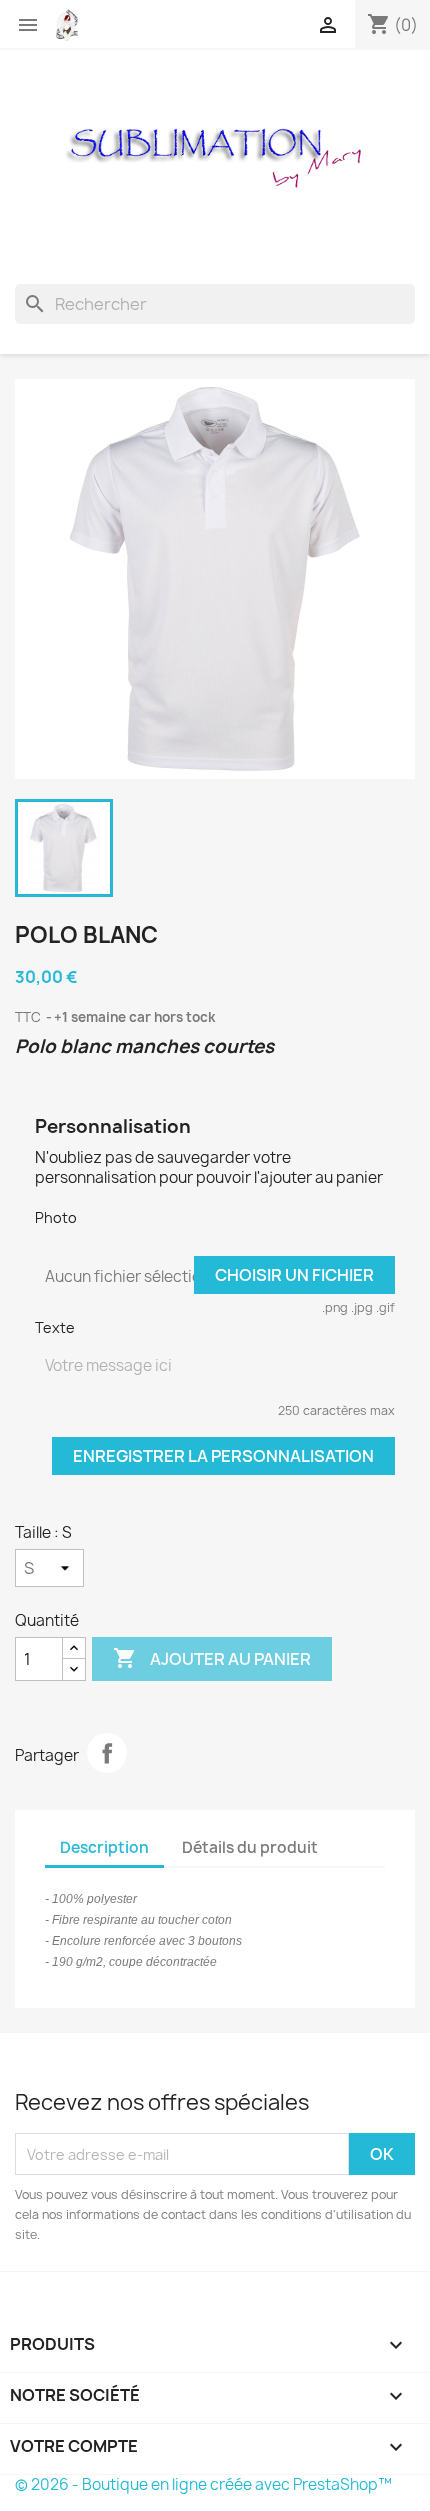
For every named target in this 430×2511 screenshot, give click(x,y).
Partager (107, 1753)
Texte (55, 1327)
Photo (56, 1217)
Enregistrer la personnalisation (223, 1456)
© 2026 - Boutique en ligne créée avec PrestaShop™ (203, 2484)
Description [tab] (104, 1847)
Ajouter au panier (212, 1658)
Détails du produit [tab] (250, 1847)
